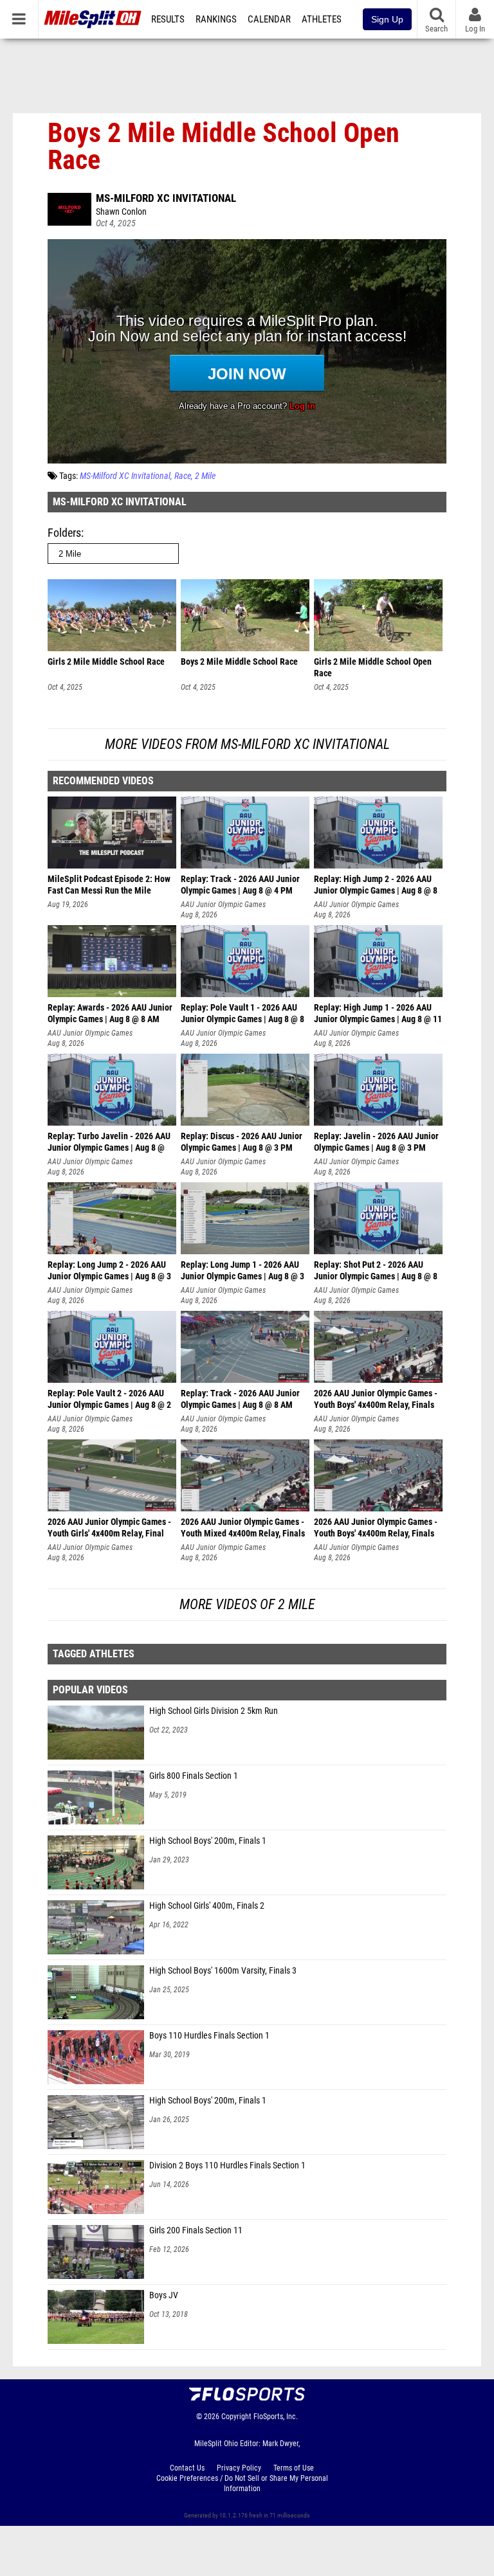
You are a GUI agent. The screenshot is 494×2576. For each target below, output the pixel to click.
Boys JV (164, 2295)
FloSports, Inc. (276, 2417)
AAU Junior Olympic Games (223, 905)
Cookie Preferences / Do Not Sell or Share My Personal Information (242, 2483)
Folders (64, 533)
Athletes (322, 19)
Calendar (269, 19)
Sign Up (387, 19)
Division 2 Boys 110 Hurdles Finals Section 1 (227, 2166)
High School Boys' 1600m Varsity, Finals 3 (223, 1971)
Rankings (216, 19)
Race (183, 476)
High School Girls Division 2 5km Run (214, 1711)
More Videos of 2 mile (247, 1604)
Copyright (236, 2417)
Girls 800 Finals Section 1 (194, 1776)
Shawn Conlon (121, 212)
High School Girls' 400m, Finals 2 (207, 1906)
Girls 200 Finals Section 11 (196, 2230)
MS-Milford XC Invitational (166, 198)
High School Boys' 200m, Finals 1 (208, 1841)
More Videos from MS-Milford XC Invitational (247, 744)
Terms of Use (294, 2468)
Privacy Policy (239, 2468)
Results (168, 19)
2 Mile (205, 476)
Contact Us (187, 2468)
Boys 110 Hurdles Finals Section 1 (209, 2036)
